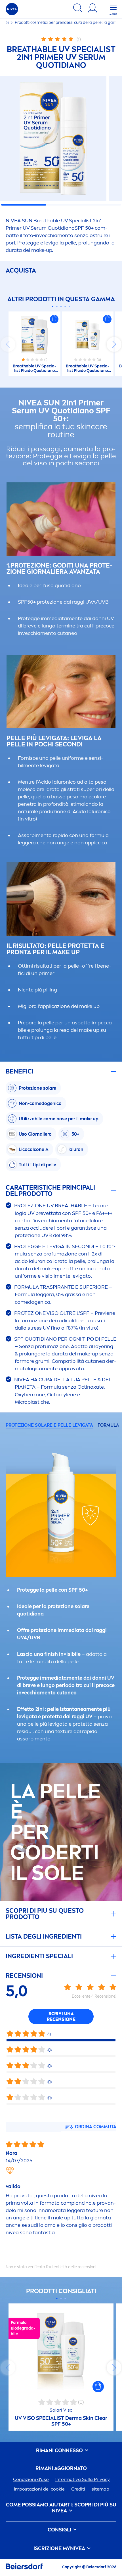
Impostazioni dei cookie (39, 2489)
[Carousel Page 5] (70, 306)
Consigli (60, 2530)
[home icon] (8, 23)
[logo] (12, 9)
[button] (54, 319)
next (114, 344)
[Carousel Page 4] (65, 306)
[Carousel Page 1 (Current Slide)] (53, 306)
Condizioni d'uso (31, 2479)
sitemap (100, 2489)
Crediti (78, 2489)
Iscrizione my (59, 2549)
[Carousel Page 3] (61, 306)
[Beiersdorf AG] (24, 2567)
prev (8, 344)
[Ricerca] (78, 9)
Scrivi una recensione (61, 2017)
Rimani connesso (60, 2451)
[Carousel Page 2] (57, 306)
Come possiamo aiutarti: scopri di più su (61, 2508)
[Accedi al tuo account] (92, 9)
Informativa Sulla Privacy (83, 2479)
